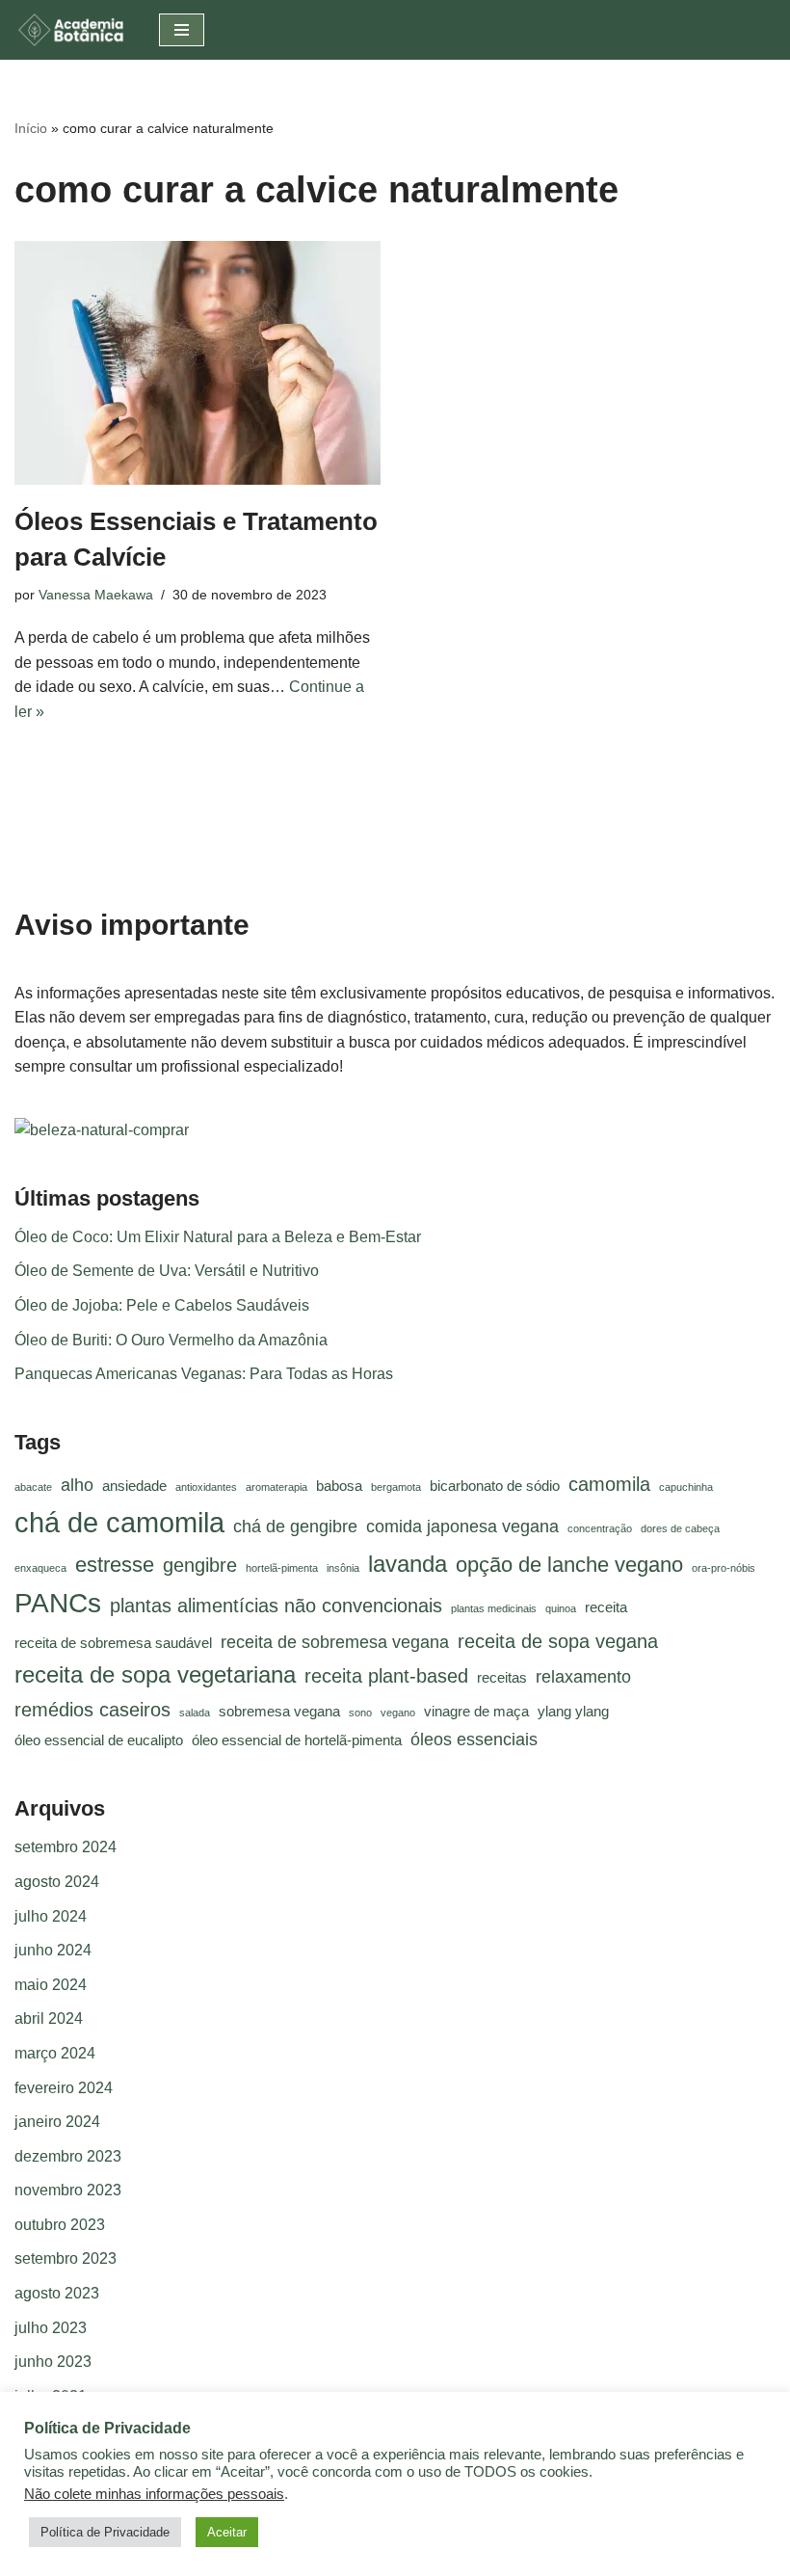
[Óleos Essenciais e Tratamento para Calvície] (197, 363)
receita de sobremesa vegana (335, 1642)
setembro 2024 (66, 1847)
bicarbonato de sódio (495, 1486)
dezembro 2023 (68, 2156)
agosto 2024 (57, 1882)
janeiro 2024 (57, 2122)
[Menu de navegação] (182, 30)
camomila (609, 1484)
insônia (343, 1568)
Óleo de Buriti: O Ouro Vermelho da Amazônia (171, 1340)
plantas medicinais (494, 1608)
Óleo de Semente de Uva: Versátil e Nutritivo (167, 1271)
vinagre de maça (476, 1712)
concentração (600, 1528)
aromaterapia (276, 1487)
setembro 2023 (66, 2258)
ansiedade (134, 1486)
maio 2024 (51, 1985)
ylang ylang (573, 1712)
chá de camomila (119, 1522)
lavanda (408, 1564)
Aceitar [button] (227, 2532)
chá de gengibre (295, 1527)
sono (360, 1713)
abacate (33, 1487)
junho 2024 (53, 1950)
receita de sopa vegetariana (155, 1674)
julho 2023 (51, 2328)
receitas (502, 1678)
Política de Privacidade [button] (105, 2532)
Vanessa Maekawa (96, 595)
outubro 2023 (60, 2225)
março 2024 (55, 2053)
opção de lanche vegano (569, 1565)
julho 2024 (51, 1916)
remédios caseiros (92, 1710)
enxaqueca (40, 1568)
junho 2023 (53, 2362)
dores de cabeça (680, 1528)
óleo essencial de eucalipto (99, 1740)
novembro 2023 (68, 2190)
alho (77, 1485)
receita (606, 1607)
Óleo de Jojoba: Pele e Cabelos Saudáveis (162, 1305)
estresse (115, 1565)
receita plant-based (386, 1676)
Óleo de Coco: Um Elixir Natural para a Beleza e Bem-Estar (218, 1237)
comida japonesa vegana (462, 1527)
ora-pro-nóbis (724, 1568)
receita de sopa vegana (558, 1641)
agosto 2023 (57, 2293)
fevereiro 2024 (64, 2088)
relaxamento (583, 1677)
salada (195, 1713)
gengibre (200, 1565)
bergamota (396, 1487)
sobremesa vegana (279, 1712)
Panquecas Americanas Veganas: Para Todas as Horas (204, 1374)
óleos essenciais (474, 1739)
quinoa (561, 1608)
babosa (339, 1486)
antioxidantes (206, 1487)
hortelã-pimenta (282, 1568)
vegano (398, 1713)
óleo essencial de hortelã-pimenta (297, 1740)
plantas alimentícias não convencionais (276, 1606)
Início (31, 128)
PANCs (58, 1603)
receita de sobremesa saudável (113, 1643)
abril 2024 (49, 2018)
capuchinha (686, 1487)
